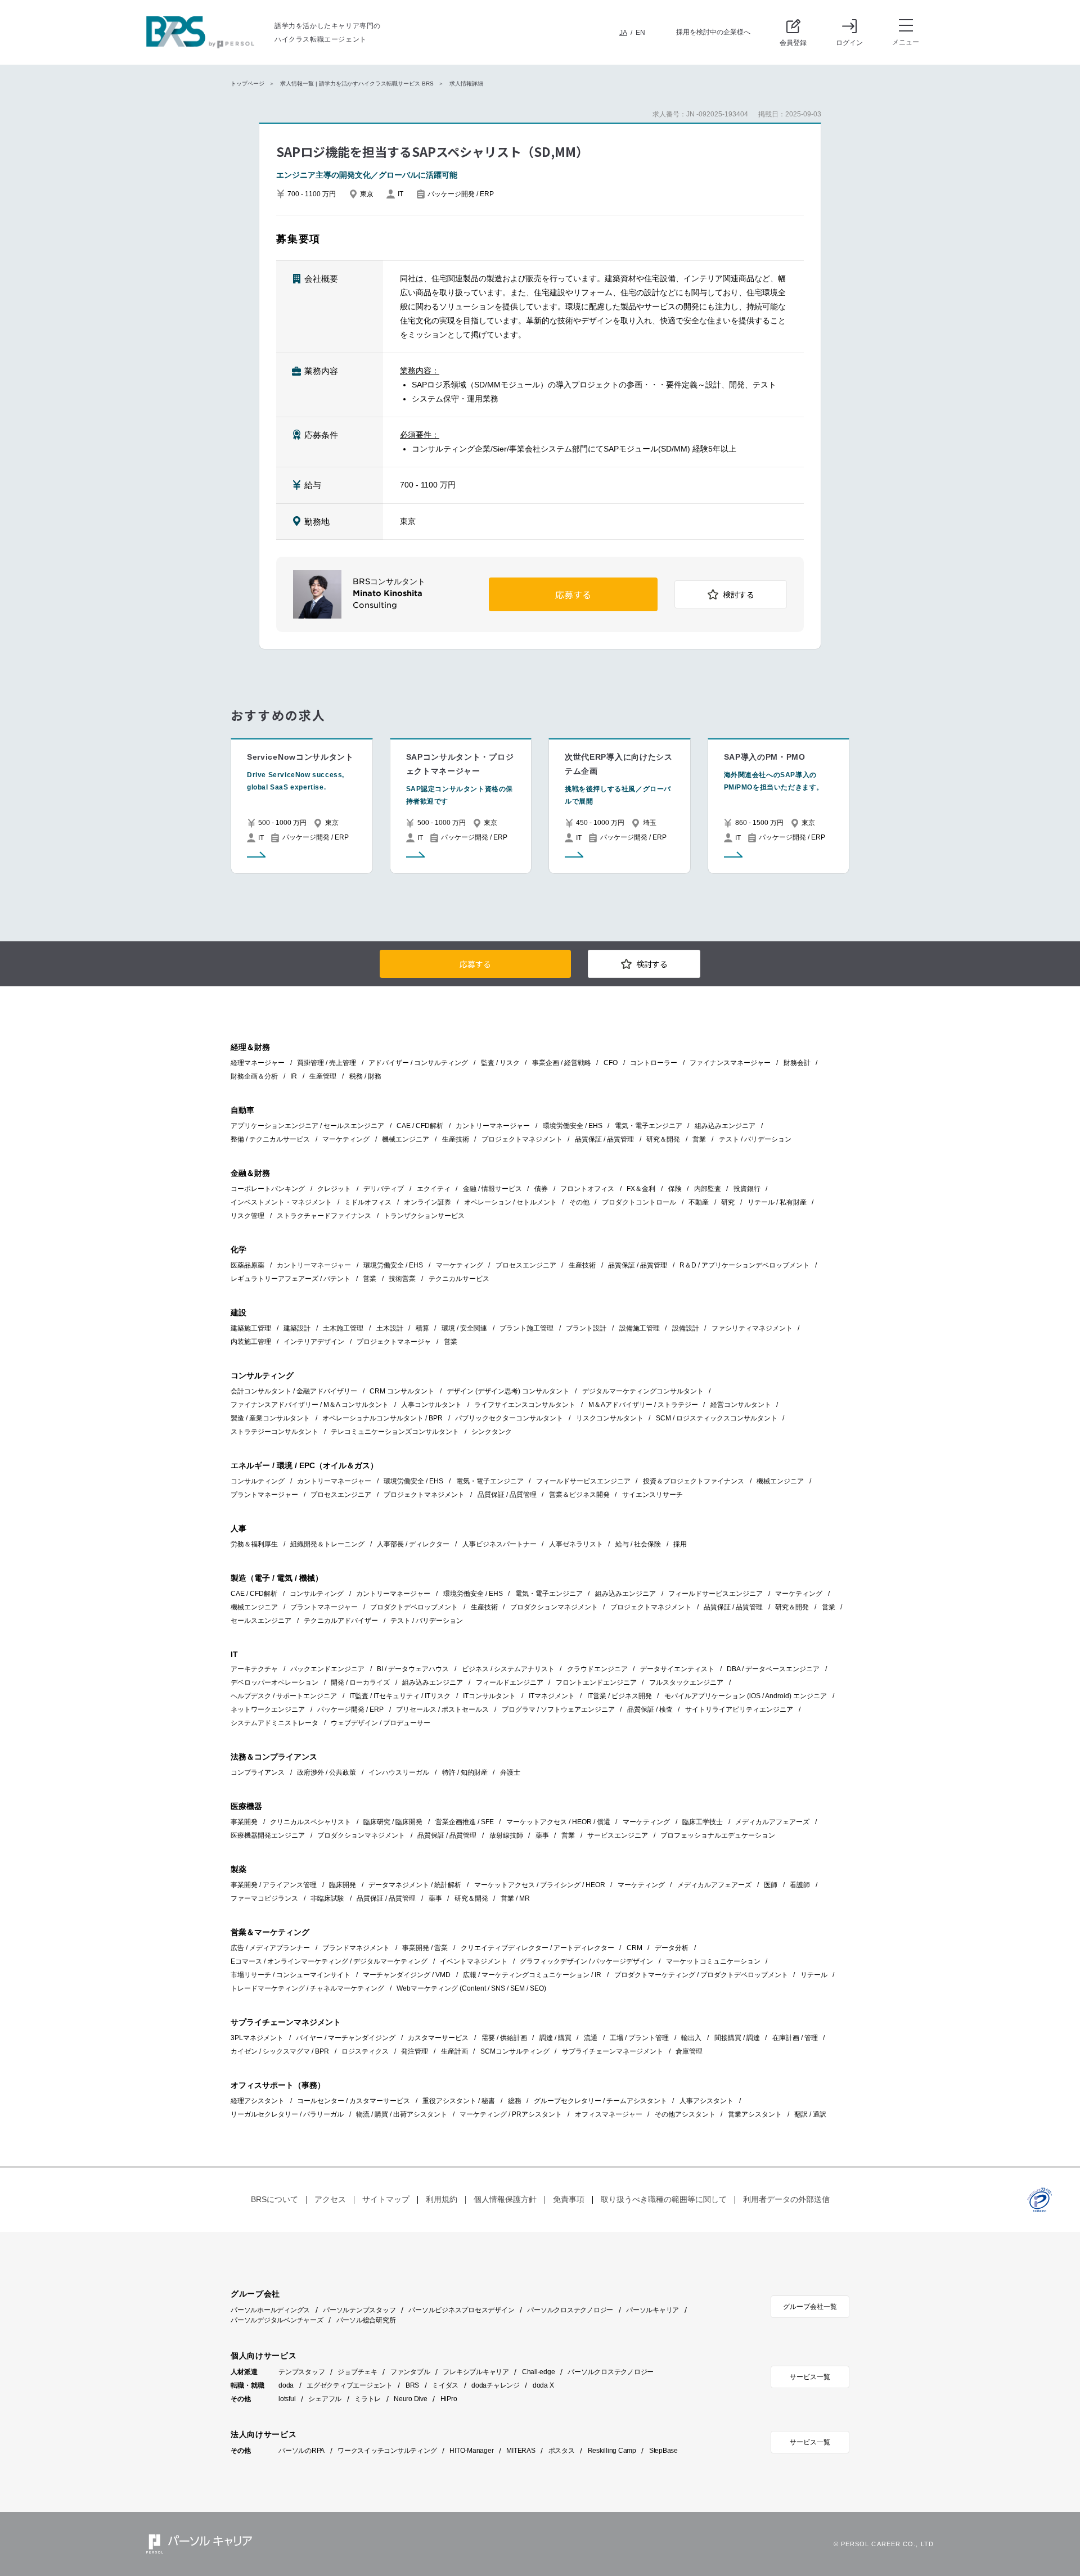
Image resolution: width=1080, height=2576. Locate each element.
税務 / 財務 (365, 1076)
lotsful (287, 2399)
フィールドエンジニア (510, 1682)
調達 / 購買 (555, 2038)
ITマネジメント (552, 1696)
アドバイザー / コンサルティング (418, 1063)
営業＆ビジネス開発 (579, 1495)
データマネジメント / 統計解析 (415, 1885)
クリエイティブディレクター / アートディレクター (537, 1948)
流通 (591, 2038)
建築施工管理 (251, 1328)
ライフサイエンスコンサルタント (525, 1405)
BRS (412, 2385)
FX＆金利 (641, 1189)
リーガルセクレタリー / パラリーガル (287, 2114)
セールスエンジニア (261, 1621)
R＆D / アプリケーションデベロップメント (744, 1265)
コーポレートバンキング (268, 1189)
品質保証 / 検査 (650, 1709)
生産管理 (323, 1076)
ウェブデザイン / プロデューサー (381, 1723)
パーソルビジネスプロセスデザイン (461, 2310)
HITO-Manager (471, 2451)
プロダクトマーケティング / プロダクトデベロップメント (701, 1975)
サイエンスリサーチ (652, 1495)
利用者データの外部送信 (786, 2199)
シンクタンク (492, 1432)
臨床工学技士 (703, 1822)
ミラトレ (368, 2399)
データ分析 (672, 1948)
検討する (739, 595)
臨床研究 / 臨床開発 (393, 1822)
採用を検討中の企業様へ (713, 32)
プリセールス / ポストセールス (442, 1709)
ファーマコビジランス (264, 1898)
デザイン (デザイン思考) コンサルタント (508, 1391)
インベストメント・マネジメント (281, 1202)
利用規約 (442, 2199)
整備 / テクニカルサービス (270, 1139)
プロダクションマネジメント (554, 1607)
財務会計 (797, 1063)
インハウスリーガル (399, 1772)
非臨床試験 (327, 1898)
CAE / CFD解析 (420, 1126)
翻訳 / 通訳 (810, 2114)
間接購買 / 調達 (737, 2038)
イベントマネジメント (474, 1961)
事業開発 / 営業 (425, 1948)
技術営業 (402, 1279)
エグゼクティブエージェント (350, 2385)
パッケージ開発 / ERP (350, 1709)
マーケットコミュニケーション (713, 1961)
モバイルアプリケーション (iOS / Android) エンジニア (746, 1696)
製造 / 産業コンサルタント (270, 1418)
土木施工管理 (343, 1328)
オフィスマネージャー (609, 2114)
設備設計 (686, 1328)
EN (640, 33)
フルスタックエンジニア (686, 1682)
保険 (675, 1189)
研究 (728, 1202)
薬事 (542, 1835)
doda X (543, 2385)
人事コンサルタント (431, 1405)
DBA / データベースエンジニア (773, 1669)
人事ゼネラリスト (576, 1544)
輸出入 (691, 2038)
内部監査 (708, 1189)
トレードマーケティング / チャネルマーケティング (307, 1988)
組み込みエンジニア (725, 1126)
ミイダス (445, 2385)
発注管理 (415, 2051)
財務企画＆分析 (254, 1076)
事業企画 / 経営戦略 (562, 1063)
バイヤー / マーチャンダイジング (346, 2038)
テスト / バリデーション (755, 1139)
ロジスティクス (365, 2051)
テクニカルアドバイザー (341, 1621)
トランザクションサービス (424, 1216)
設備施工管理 (640, 1328)
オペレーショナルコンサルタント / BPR (382, 1418)
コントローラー (654, 1063)
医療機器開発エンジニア (268, 1835)
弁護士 (510, 1772)
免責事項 (569, 2199)
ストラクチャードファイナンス (324, 1216)
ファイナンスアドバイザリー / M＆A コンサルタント (310, 1405)
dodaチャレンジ (496, 2385)
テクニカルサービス (459, 1279)
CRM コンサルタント (402, 1391)
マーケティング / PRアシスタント (511, 2114)
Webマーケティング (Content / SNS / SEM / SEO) (471, 1988)
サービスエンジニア (618, 1835)
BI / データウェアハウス (413, 1669)
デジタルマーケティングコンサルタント (643, 1391)
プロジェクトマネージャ (394, 1342)
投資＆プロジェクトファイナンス (694, 1481)
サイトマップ (386, 2199)
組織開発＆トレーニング (327, 1544)
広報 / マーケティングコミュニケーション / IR (532, 1975)
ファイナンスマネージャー (730, 1063)
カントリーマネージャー (493, 1126)
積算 (422, 1328)
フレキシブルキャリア (476, 2372)
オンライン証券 (427, 1202)
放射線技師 (506, 1835)
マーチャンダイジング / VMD (407, 1975)
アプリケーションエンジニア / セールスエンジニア (307, 1126)
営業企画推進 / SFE (465, 1822)
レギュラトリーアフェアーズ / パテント (291, 1279)
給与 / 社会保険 (638, 1544)
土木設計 (390, 1328)
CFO (611, 1063)
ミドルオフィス (368, 1202)
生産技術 (456, 1139)
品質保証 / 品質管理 (604, 1139)
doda (286, 2385)
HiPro (449, 2399)
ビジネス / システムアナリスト (508, 1669)
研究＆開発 (663, 1139)
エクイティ (434, 1189)
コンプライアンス (258, 1772)
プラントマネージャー (264, 1495)
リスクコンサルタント (610, 1418)
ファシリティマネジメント (752, 1328)
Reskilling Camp (612, 2451)
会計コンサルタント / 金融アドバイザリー (294, 1391)
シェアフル (325, 2399)
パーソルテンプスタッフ (359, 2310)
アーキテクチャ (254, 1669)
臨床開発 (343, 1885)
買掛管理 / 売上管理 (327, 1063)
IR (294, 1076)
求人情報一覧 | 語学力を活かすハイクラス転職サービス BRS (357, 84)
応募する (573, 595)
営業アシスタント (755, 2114)
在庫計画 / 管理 (795, 2038)
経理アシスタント (258, 2101)
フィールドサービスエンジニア (583, 1481)
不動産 (699, 1202)
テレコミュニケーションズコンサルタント (395, 1432)
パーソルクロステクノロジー (570, 2310)
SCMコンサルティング (515, 2051)
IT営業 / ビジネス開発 (620, 1696)
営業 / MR (515, 1898)
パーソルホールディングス (270, 2310)
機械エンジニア (406, 1139)
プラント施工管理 (526, 1328)
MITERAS (521, 2451)
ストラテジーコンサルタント (274, 1432)
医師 (771, 1885)
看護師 (800, 1885)
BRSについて (274, 2199)
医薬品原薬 (247, 1265)
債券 (541, 1189)
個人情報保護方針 (505, 2199)
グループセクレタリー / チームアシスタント (600, 2101)
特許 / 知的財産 (465, 1772)
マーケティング (346, 1139)
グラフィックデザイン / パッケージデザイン (586, 1961)
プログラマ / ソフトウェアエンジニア (558, 1709)
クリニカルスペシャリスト (310, 1822)
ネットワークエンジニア (268, 1709)
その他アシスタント (685, 2114)
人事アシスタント (706, 2101)
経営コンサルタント (741, 1405)
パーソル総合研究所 (366, 2320)
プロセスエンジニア (526, 1265)
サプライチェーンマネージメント (613, 2051)
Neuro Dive (411, 2399)
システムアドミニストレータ (274, 1723)
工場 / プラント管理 (639, 2038)
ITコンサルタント (489, 1696)
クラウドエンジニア (597, 1669)
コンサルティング (258, 1481)
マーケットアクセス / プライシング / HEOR (540, 1885)
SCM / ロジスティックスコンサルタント (717, 1418)
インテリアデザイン (314, 1342)
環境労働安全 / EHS (573, 1126)
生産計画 (454, 2051)
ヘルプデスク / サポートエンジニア (284, 1696)
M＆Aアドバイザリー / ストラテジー (643, 1405)
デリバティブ (384, 1189)
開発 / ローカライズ (360, 1682)
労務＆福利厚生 (254, 1544)
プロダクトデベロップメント (414, 1607)
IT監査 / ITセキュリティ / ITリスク (400, 1696)
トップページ (247, 84)
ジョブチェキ (357, 2372)
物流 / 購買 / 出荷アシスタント (402, 2114)
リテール (814, 1975)
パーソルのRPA (301, 2451)
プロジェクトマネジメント (522, 1139)
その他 (579, 1202)
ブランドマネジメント (356, 1948)
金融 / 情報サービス (492, 1189)
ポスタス (562, 2451)
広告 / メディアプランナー (270, 1948)
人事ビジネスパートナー (499, 1544)
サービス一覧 (810, 2377)
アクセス (330, 2199)
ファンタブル (410, 2372)
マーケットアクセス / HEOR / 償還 (558, 1822)
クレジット (334, 1189)
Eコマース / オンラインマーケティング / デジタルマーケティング (329, 1961)
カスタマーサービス (438, 2038)
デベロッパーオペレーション (274, 1682)
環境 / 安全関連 (464, 1328)
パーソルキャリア (652, 2310)
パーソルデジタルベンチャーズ (277, 2320)
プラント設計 (586, 1328)
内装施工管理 (251, 1342)
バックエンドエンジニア (327, 1669)
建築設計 (297, 1328)
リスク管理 (247, 1216)
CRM (634, 1948)
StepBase (663, 2451)
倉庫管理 (689, 2051)
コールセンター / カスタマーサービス (354, 2101)
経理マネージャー (258, 1063)
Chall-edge (539, 2372)
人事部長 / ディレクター (413, 1544)
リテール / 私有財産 (777, 1202)
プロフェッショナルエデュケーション (718, 1835)
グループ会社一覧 (810, 2307)
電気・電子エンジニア (649, 1126)
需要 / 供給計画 (504, 2038)
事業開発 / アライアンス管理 (274, 1885)
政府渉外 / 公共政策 (327, 1772)
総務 (515, 2101)
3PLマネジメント (257, 2038)
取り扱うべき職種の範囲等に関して (664, 2199)
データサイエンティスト (677, 1669)
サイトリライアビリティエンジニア (739, 1709)
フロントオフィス (587, 1189)
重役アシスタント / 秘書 (459, 2101)
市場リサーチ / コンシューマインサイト (291, 1975)
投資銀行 (747, 1189)
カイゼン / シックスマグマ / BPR (280, 2051)
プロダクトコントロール (639, 1202)
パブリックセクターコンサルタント (509, 1418)
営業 (699, 1139)
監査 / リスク (500, 1063)
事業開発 (244, 1822)
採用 (680, 1544)
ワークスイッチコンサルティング (387, 2451)
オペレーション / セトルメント (510, 1202)
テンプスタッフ (301, 2372)
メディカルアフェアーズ (772, 1822)
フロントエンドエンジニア (596, 1682)
